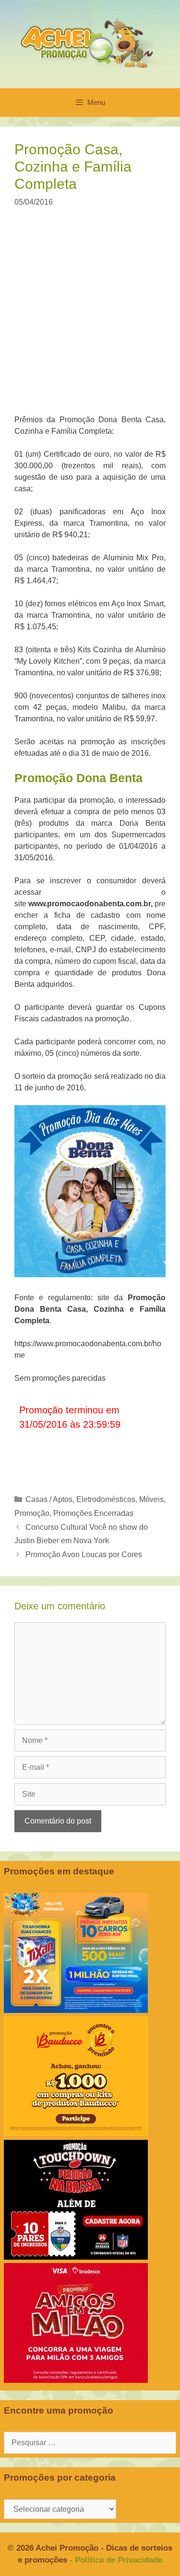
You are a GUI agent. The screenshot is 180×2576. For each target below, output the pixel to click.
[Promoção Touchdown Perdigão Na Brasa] (76, 2257)
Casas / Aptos (49, 1499)
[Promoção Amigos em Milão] (76, 2380)
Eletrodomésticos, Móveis (120, 1499)
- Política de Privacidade (116, 2560)
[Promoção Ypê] (76, 2010)
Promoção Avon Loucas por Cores (84, 1554)
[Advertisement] (90, 317)
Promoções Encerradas (93, 1513)
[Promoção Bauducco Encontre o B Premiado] (76, 2133)
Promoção (32, 1513)
